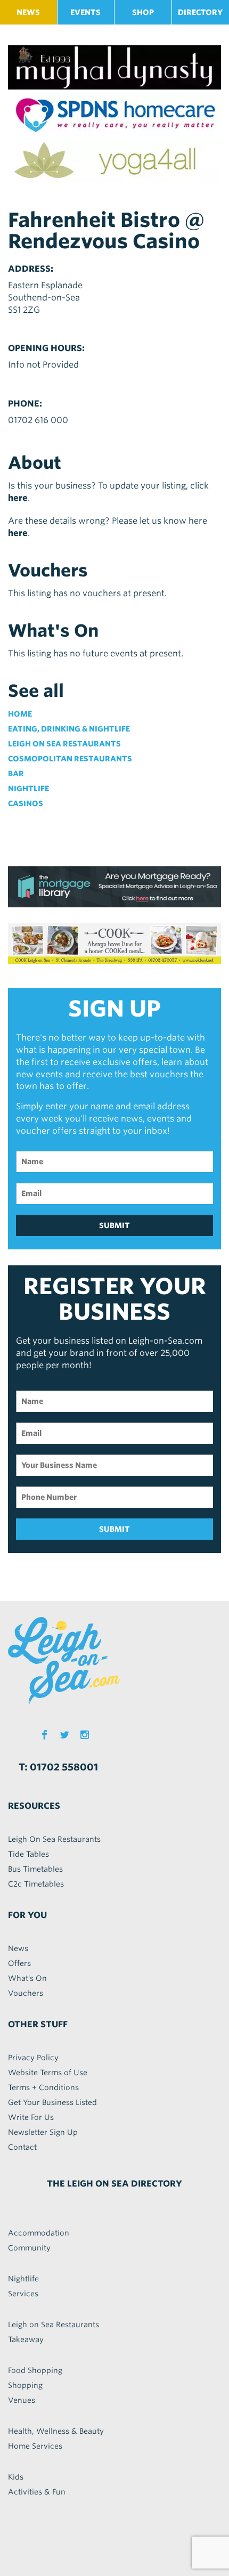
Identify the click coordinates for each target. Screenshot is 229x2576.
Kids (16, 2477)
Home (20, 714)
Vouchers (26, 1993)
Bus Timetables (35, 1869)
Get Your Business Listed (52, 2102)
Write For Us (31, 2117)
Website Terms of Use (48, 2073)
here (18, 498)
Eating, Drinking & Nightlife (69, 729)
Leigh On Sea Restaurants (54, 1839)
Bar (16, 774)
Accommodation (39, 2233)
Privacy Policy (33, 2058)
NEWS (28, 12)
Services (23, 2294)
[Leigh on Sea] (114, 1661)
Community (29, 2248)
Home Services (35, 2446)
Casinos (26, 803)
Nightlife (28, 789)
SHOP (143, 12)
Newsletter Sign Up (43, 2132)
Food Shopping (35, 2370)
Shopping (25, 2385)
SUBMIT (114, 1225)
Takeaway (26, 2339)
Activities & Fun (37, 2492)
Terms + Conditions (43, 2087)
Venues (22, 2400)
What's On (27, 1978)
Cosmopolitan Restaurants (70, 759)
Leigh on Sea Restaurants (64, 744)
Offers (19, 1963)
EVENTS (85, 12)
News (18, 1948)
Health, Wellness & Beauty (56, 2431)
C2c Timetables (36, 1884)
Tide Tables (28, 1854)
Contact (22, 2147)
